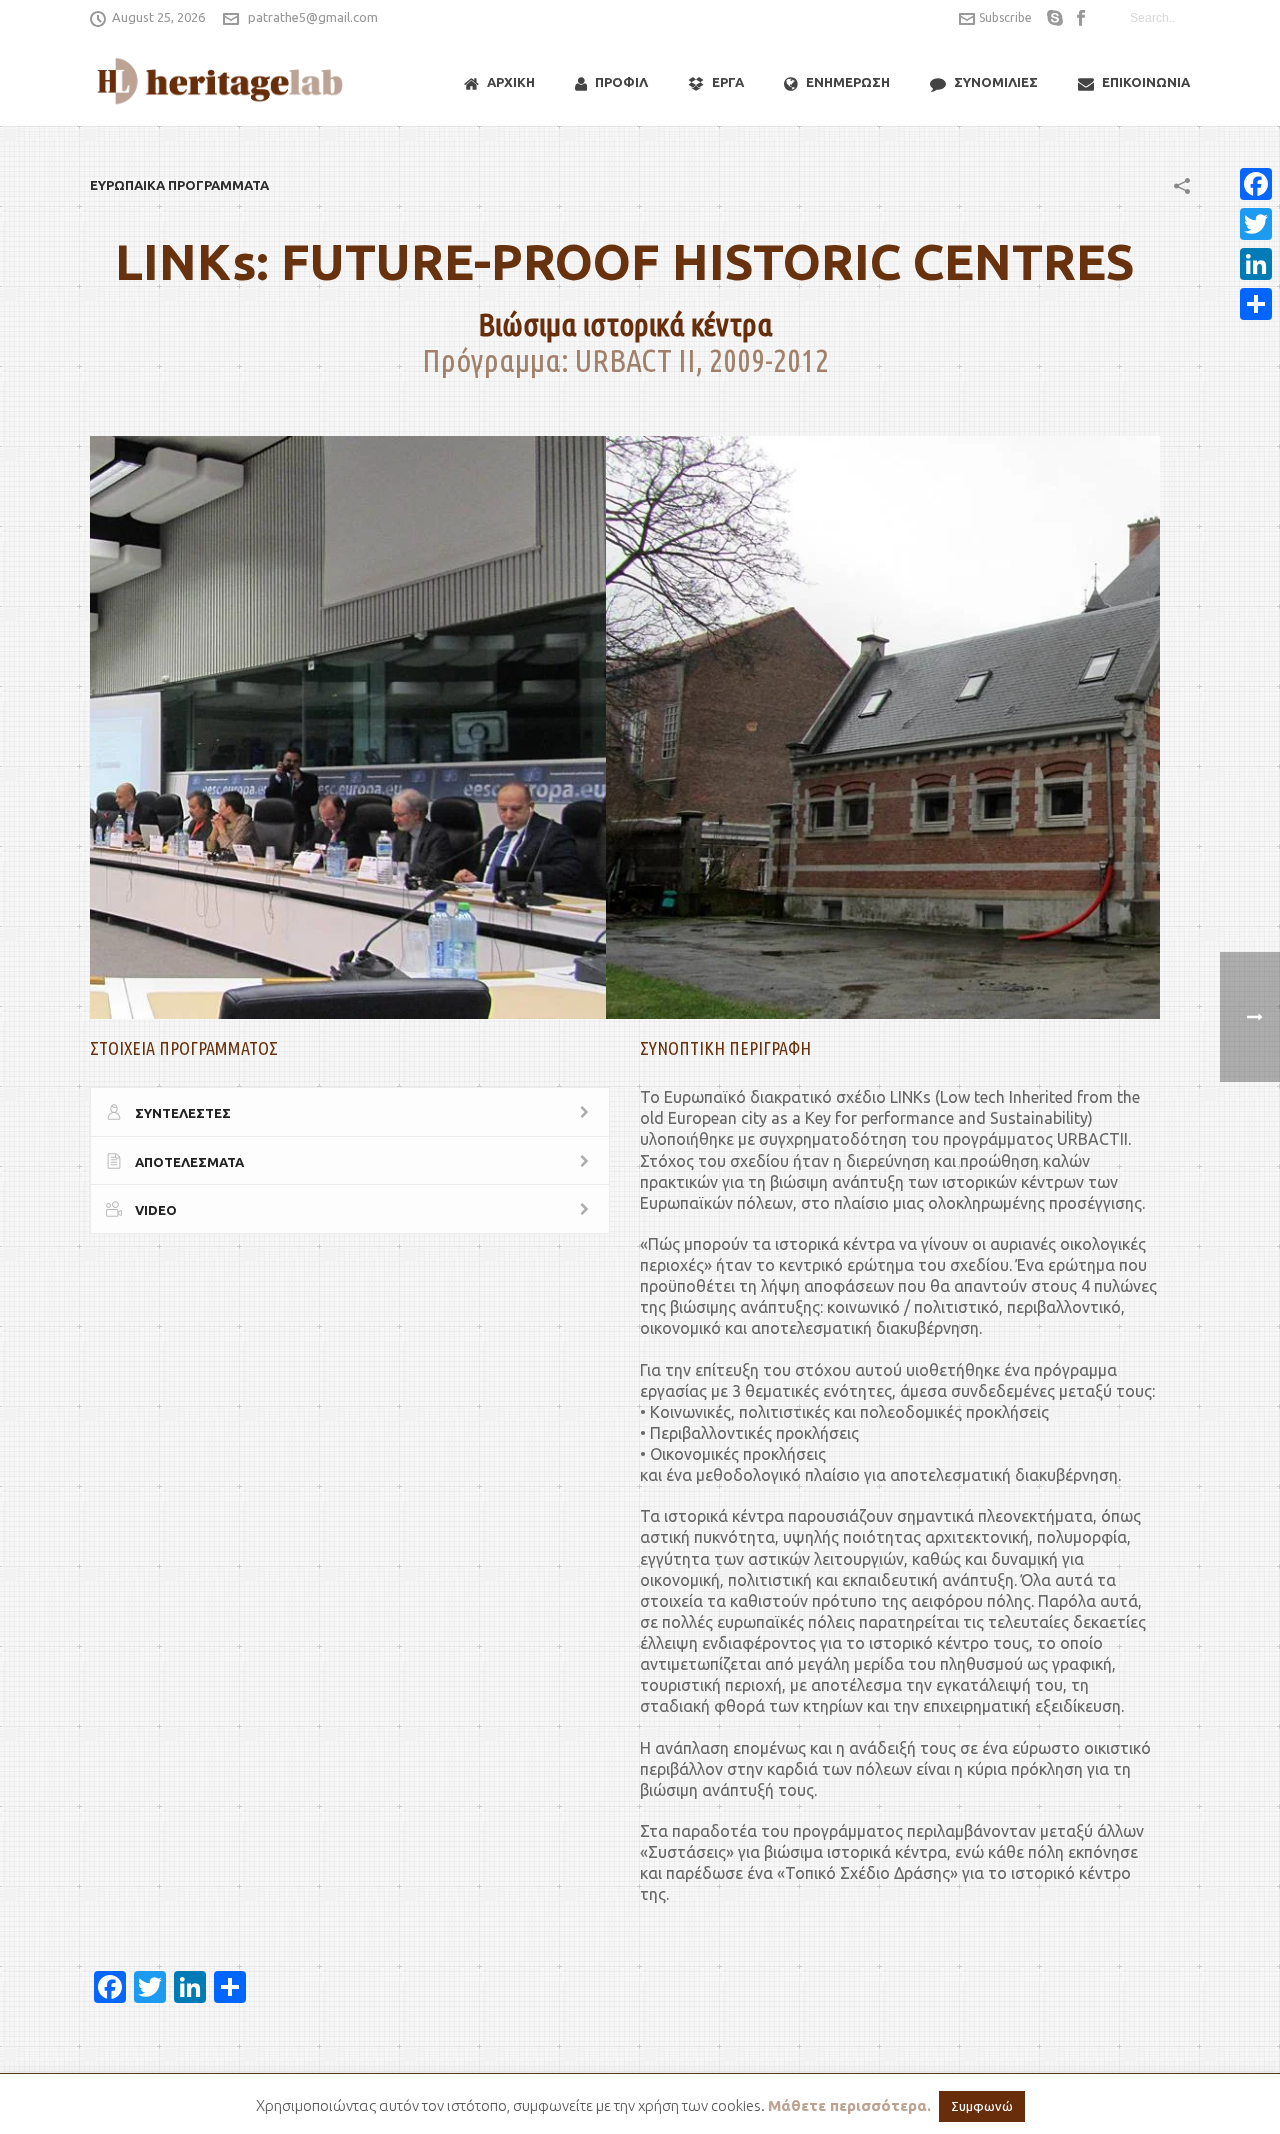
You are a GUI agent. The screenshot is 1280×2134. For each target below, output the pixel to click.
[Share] (1256, 304)
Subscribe (1005, 17)
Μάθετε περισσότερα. (849, 2105)
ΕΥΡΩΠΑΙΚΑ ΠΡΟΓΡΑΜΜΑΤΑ (179, 185)
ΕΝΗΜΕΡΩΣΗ (848, 82)
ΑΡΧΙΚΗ (511, 82)
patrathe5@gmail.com (313, 17)
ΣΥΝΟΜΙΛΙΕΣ (996, 82)
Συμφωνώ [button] (982, 2106)
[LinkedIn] (1256, 264)
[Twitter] (1256, 224)
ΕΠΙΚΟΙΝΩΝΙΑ (1146, 82)
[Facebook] (1256, 184)
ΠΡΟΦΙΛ (621, 82)
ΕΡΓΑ (728, 82)
